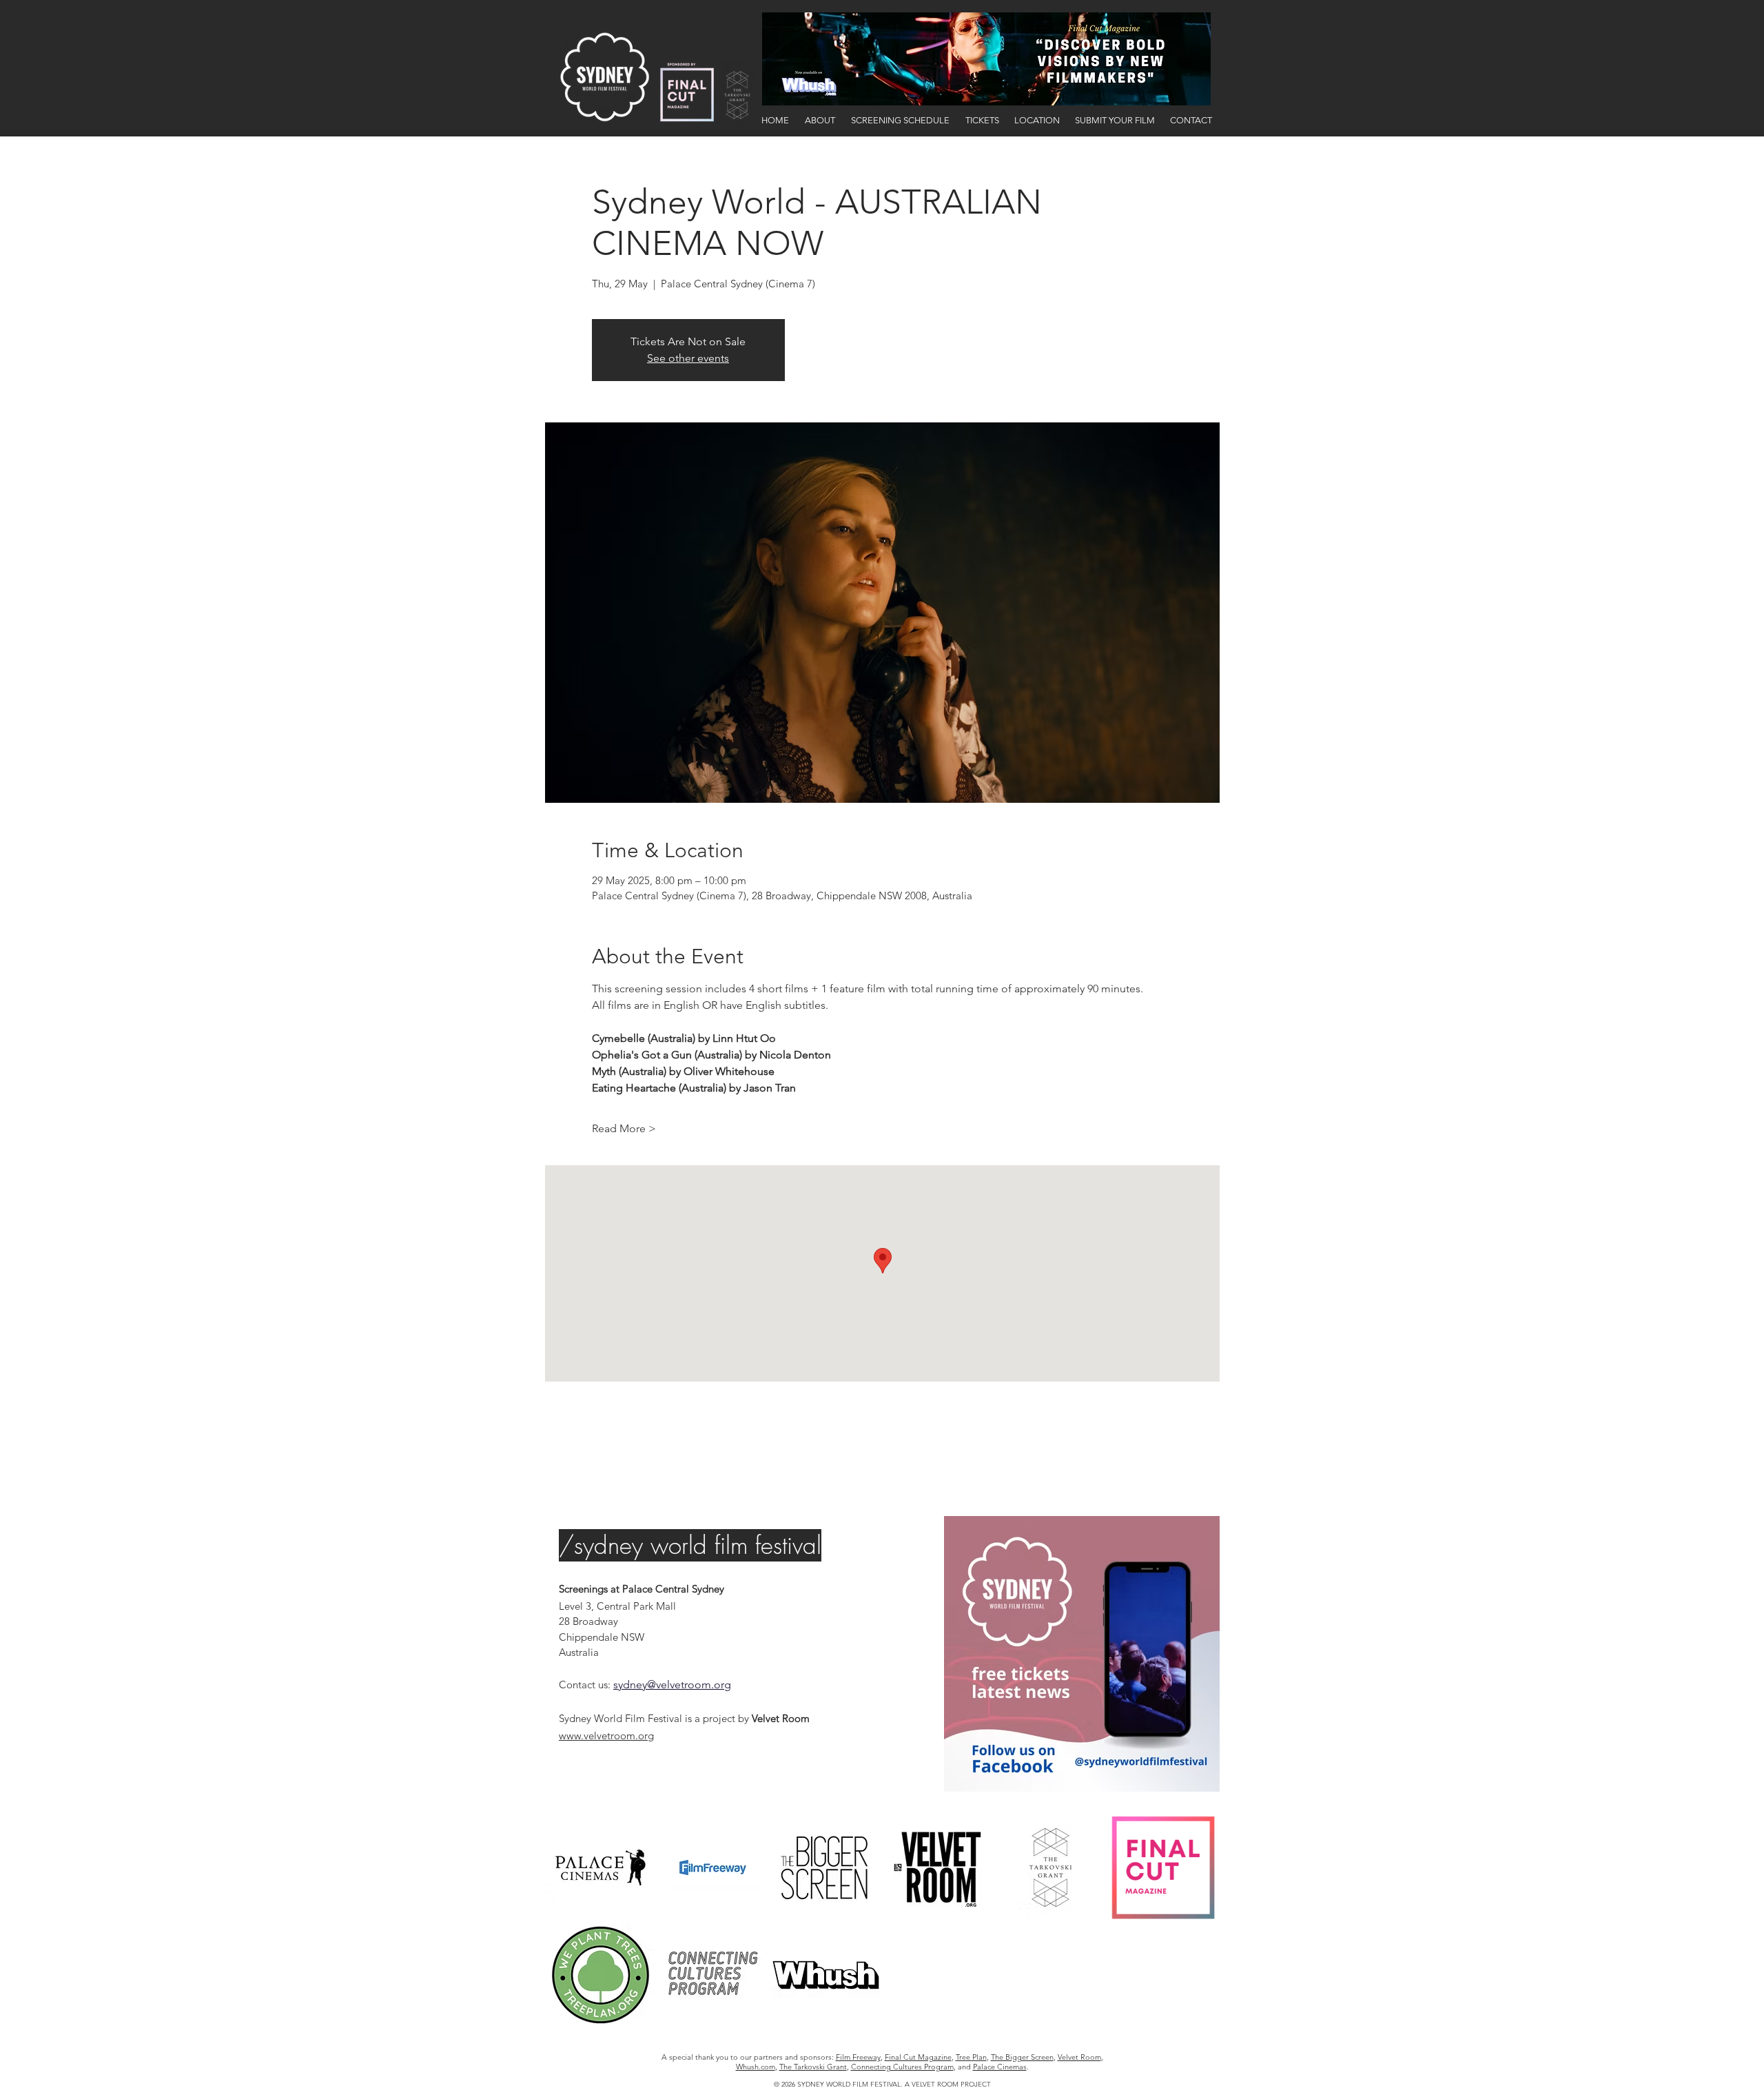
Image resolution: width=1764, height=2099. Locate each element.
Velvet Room (1079, 2057)
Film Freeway (858, 2057)
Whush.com (756, 2067)
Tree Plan (971, 2057)
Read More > (624, 1128)
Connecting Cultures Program (902, 2067)
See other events (688, 358)
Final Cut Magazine (918, 2057)
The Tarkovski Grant (813, 2067)
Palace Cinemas (1000, 2067)
